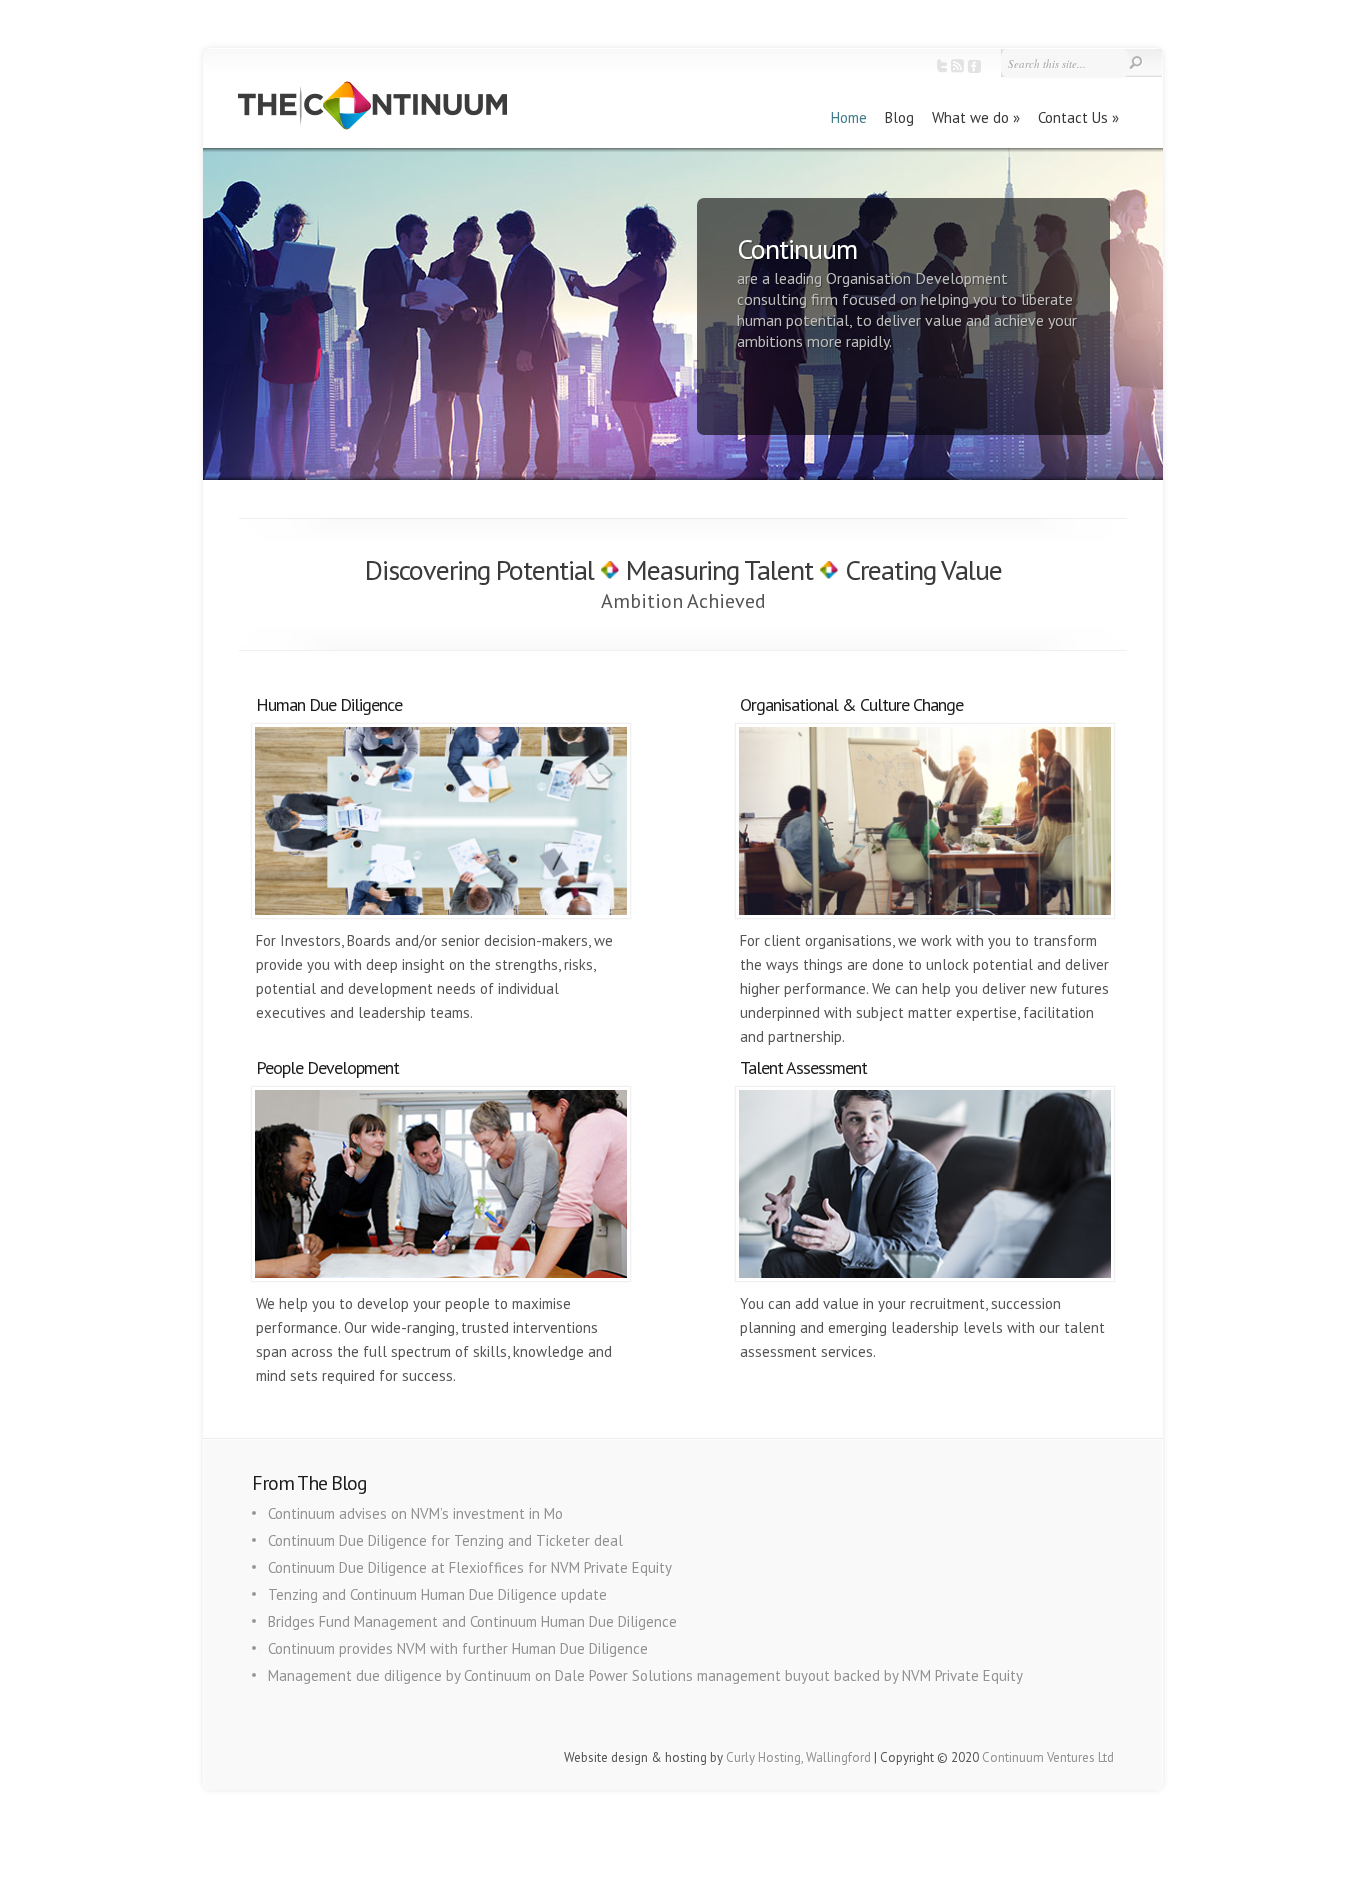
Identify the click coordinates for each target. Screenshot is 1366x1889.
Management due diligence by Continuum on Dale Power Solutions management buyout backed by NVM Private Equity (645, 1675)
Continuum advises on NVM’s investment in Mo (415, 1513)
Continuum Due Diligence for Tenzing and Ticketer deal (445, 1540)
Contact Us (1073, 117)
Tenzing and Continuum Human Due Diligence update (437, 1594)
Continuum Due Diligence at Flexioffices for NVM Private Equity (470, 1567)
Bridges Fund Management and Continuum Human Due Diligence (472, 1621)
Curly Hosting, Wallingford (798, 1757)
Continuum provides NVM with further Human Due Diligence (458, 1648)
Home (849, 117)
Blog (899, 117)
